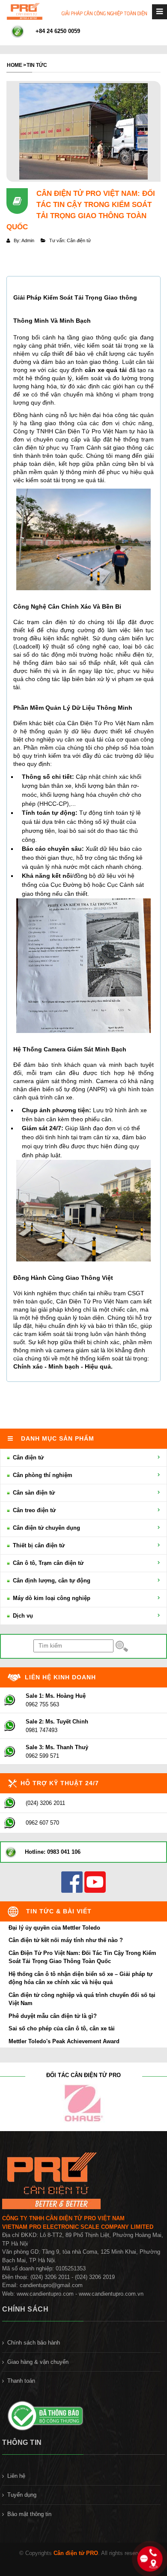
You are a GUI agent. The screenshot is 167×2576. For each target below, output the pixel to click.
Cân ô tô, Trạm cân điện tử (47, 1563)
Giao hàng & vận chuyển (38, 2362)
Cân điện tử (27, 1458)
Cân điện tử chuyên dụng (46, 1528)
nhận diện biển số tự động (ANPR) (60, 1089)
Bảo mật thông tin (29, 2514)
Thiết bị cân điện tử (38, 1545)
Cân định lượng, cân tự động (51, 1581)
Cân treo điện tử (33, 1510)
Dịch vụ (22, 1616)
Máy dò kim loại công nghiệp (51, 1598)
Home (15, 65)
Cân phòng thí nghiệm (42, 1475)
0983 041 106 (64, 1852)
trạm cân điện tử (51, 622)
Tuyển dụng (22, 2495)
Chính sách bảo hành (34, 2343)
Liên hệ (16, 2476)
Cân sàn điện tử (33, 1493)
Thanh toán (21, 2381)
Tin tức (37, 65)
